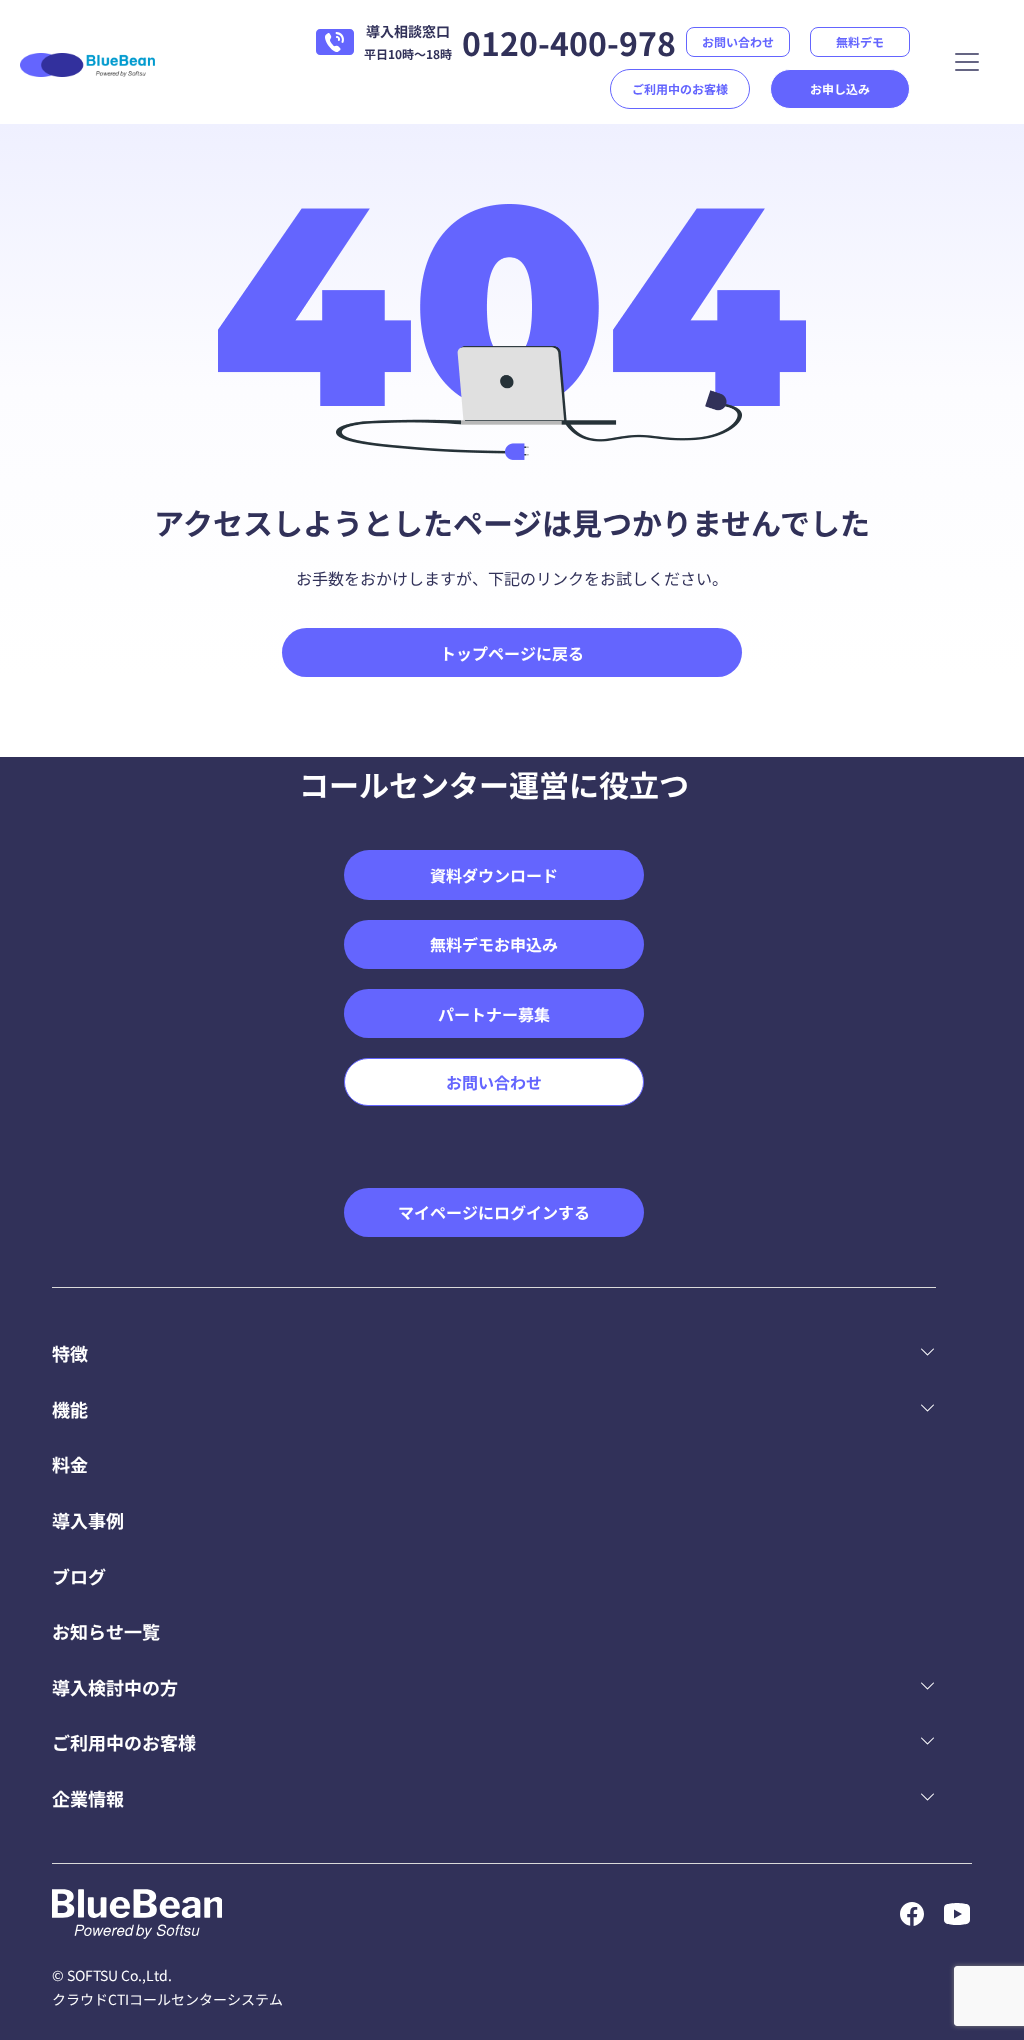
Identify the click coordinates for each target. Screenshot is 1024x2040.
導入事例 (88, 1520)
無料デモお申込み (494, 944)
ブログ (79, 1576)
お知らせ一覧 (106, 1631)
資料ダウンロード (494, 875)
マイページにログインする (494, 1212)
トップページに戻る (512, 653)
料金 (70, 1464)
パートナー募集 (494, 1014)
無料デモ (860, 41)
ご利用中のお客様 (680, 88)
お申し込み (840, 88)
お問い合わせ (738, 41)
